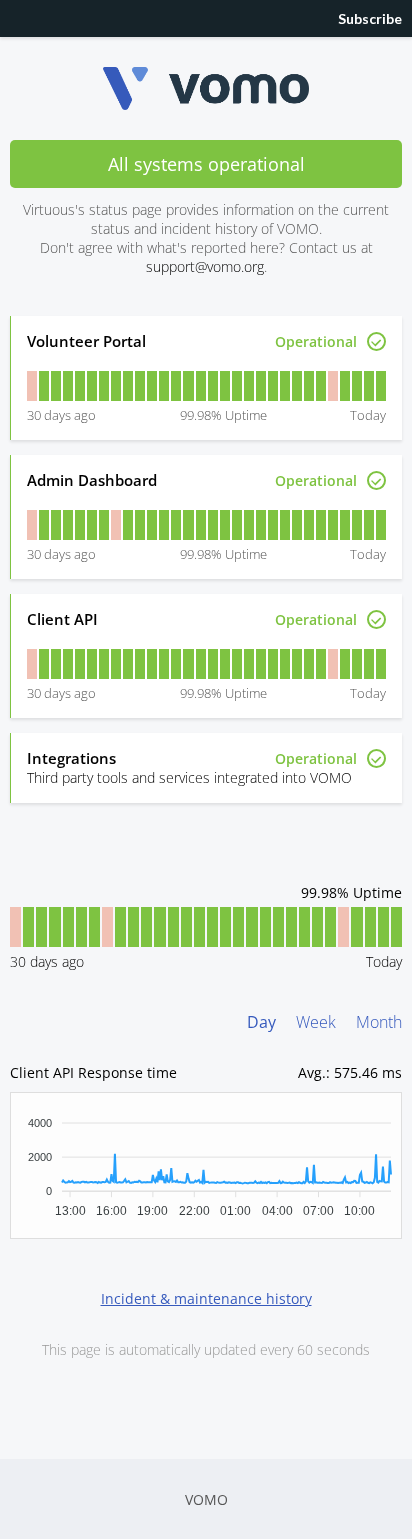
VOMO (206, 1499)
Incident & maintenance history (206, 1298)
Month (379, 1022)
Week (316, 1022)
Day (261, 1022)
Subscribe (370, 18)
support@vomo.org (205, 266)
